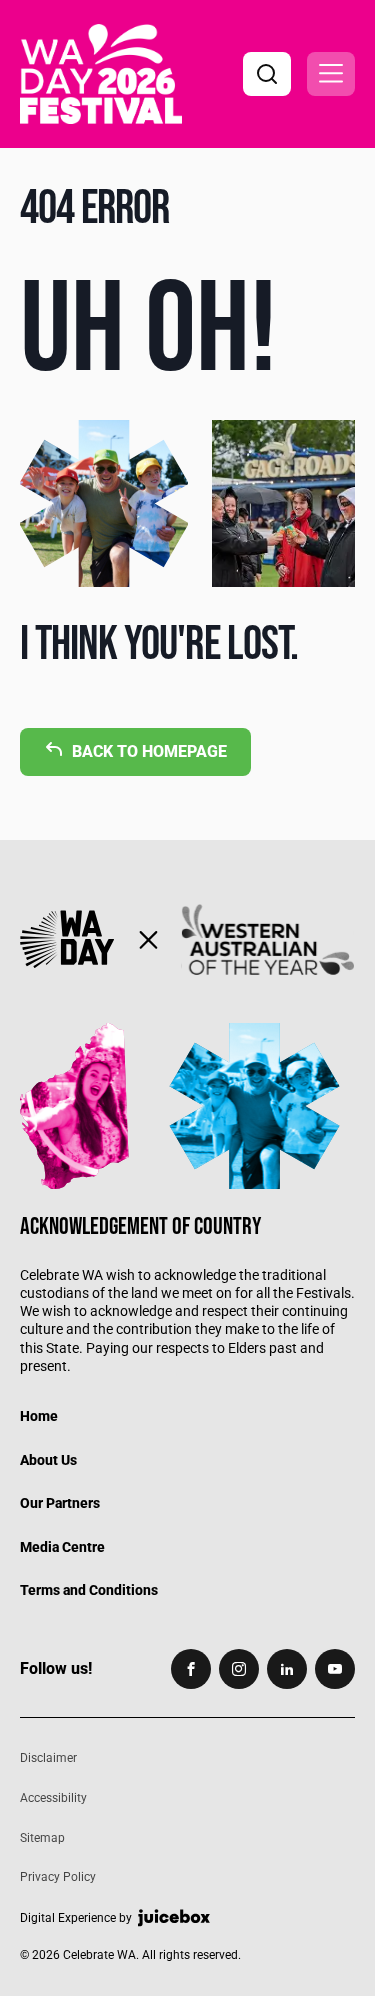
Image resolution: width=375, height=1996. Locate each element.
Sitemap (42, 1838)
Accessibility (53, 1798)
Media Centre (62, 1547)
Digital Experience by (76, 1918)
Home (39, 1416)
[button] (331, 74)
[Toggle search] (267, 74)
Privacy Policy (58, 1877)
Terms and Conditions (89, 1590)
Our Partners (60, 1503)
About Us (48, 1460)
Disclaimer (48, 1758)
